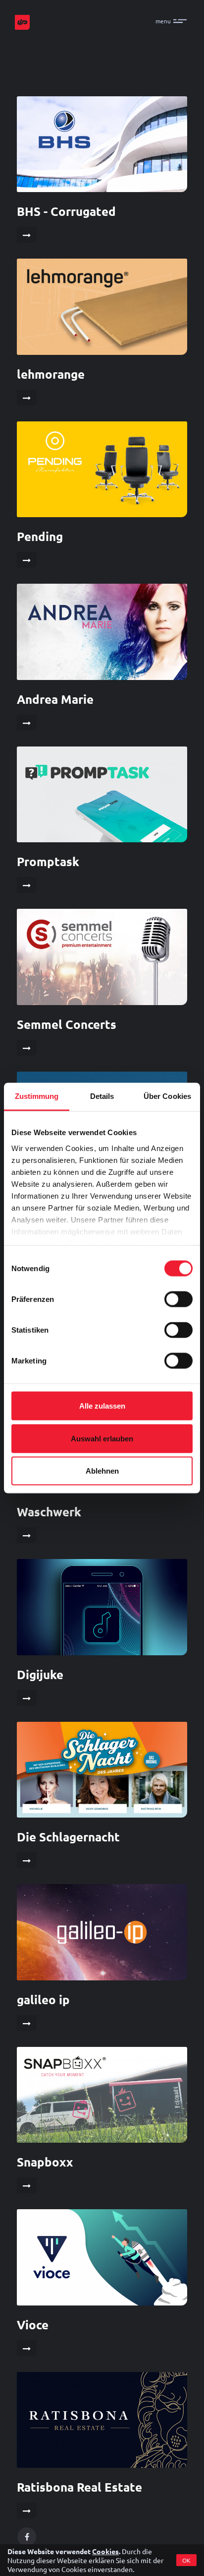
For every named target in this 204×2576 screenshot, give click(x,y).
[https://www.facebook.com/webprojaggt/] (27, 2537)
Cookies (105, 2551)
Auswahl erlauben (102, 1438)
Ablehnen (102, 1471)
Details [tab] (102, 1096)
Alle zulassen (102, 1406)
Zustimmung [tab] (37, 1096)
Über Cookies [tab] (167, 1096)
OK (186, 2560)
